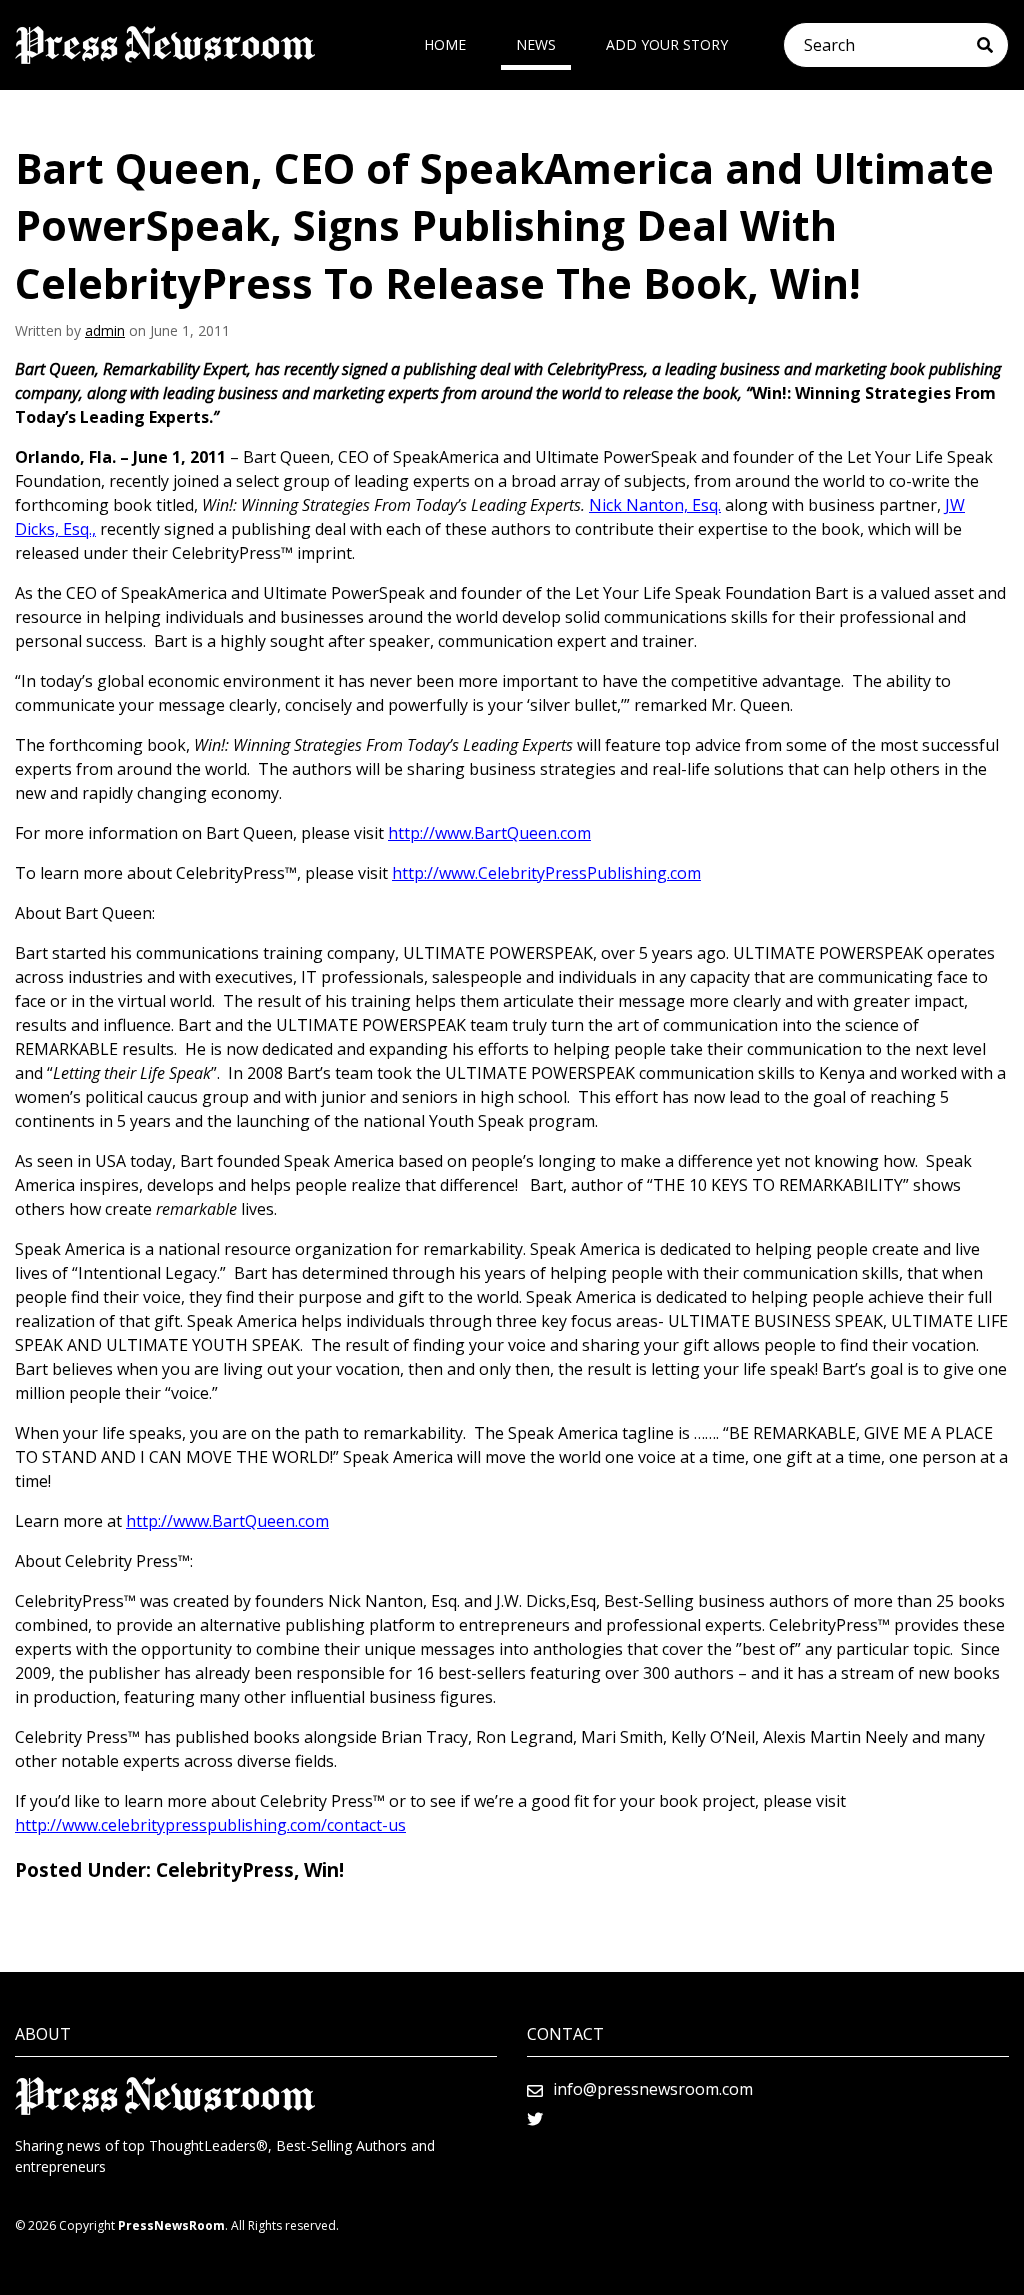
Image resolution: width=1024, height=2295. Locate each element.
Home (445, 44)
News (536, 44)
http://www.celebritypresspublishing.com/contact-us (210, 1825)
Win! (324, 1870)
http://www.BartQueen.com (489, 833)
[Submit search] (992, 45)
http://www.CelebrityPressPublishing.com (546, 873)
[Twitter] (535, 2119)
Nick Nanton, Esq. (655, 505)
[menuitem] (445, 45)
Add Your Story (667, 44)
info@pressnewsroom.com (653, 2089)
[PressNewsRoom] (165, 45)
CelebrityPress (225, 1870)
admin (105, 330)
